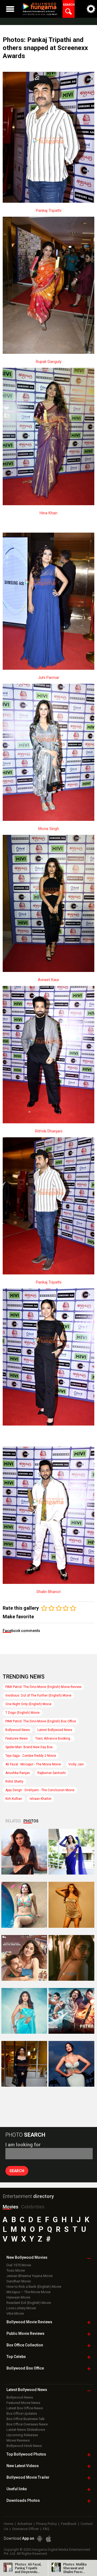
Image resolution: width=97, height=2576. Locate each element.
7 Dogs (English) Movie (22, 1713)
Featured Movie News (23, 2403)
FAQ (46, 2529)
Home (8, 2524)
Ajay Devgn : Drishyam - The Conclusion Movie (40, 1790)
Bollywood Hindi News (24, 2446)
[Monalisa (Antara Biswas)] (24, 1905)
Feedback (69, 2524)
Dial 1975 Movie (19, 2265)
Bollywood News (18, 1730)
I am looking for (23, 2145)
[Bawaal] (24, 1958)
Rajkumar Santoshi (52, 1773)
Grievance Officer (25, 2529)
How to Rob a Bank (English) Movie (34, 2287)
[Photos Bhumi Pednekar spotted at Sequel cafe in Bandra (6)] (24, 2064)
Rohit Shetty (14, 1782)
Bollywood (28, 2477)
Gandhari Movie (19, 2281)
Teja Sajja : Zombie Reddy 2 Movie (31, 1756)
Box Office (25, 2345)
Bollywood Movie (29, 2322)
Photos (31, 1821)
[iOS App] (48, 2539)
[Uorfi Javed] (71, 1852)
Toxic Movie (16, 2270)
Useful (17, 2489)
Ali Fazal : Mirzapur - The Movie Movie (33, 1764)
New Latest (23, 2466)
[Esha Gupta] (71, 2064)
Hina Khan (48, 513)
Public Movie (25, 2333)
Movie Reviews (18, 2440)
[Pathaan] (71, 2011)
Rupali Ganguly (49, 362)
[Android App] (40, 2539)
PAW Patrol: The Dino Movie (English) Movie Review (43, 1687)
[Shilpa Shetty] (24, 2011)
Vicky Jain (76, 1764)
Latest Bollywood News (55, 1730)
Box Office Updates (22, 2413)
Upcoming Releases (22, 2435)
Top (16, 2357)
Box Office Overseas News (27, 2424)
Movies (11, 2207)
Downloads (23, 2500)
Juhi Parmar (49, 678)
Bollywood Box (25, 2368)
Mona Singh (49, 829)
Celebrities (33, 2207)
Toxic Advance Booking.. (53, 1738)
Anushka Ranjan (18, 1773)
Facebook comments (21, 1631)
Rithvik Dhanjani (49, 1131)
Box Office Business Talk (26, 2419)
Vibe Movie (15, 2313)
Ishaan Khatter (41, 1799)
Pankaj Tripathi (49, 211)
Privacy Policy (46, 2524)
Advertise (25, 2524)
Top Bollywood (26, 2454)
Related (13, 1821)
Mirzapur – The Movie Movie (28, 2292)
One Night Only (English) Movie (28, 1704)
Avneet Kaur (48, 980)
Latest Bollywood (27, 2390)
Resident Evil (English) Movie (29, 2303)
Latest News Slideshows (26, 2430)
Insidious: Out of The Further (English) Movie (38, 1695)
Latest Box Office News (25, 2408)
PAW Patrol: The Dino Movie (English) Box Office (41, 1721)
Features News (17, 1738)
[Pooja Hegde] (71, 1958)
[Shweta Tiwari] (24, 1852)
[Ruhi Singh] (71, 1905)
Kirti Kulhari (14, 1799)
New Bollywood (27, 2257)
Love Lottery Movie (21, 2308)
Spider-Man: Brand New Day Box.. (30, 1747)
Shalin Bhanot (48, 1592)
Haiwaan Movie (18, 2297)
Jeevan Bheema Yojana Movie (30, 2276)
